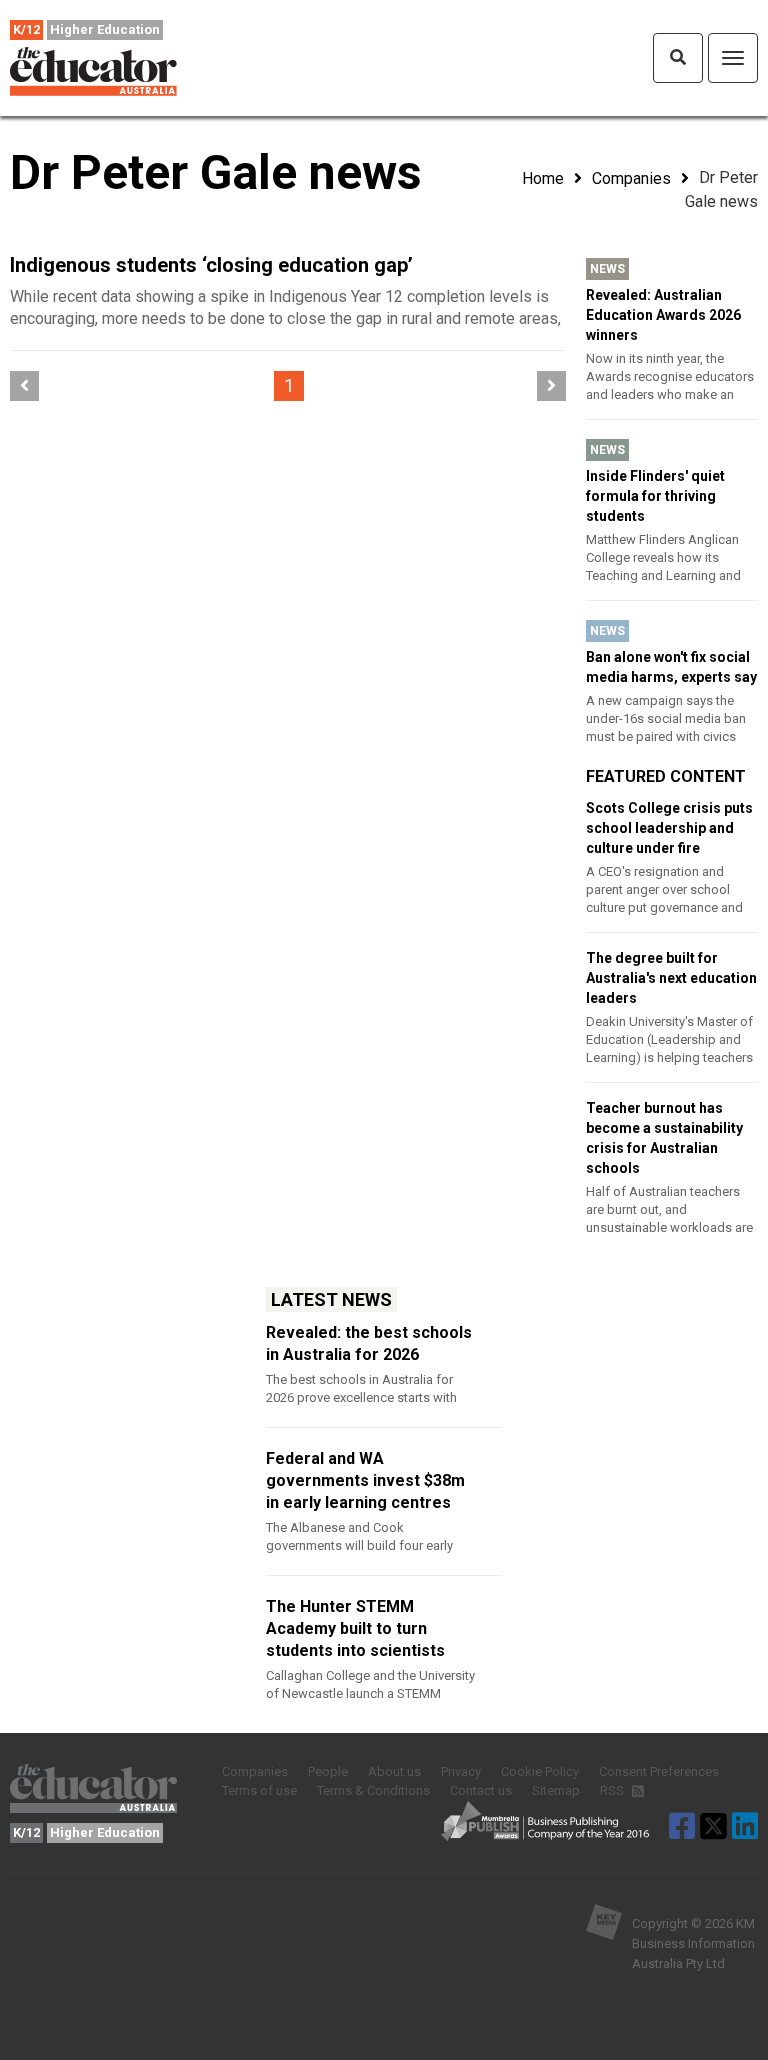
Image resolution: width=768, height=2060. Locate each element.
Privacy (461, 1771)
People (328, 1771)
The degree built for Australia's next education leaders (671, 978)
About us (394, 1771)
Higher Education (105, 29)
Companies (631, 178)
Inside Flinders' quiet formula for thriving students (655, 496)
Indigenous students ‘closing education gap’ (211, 265)
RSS (613, 1790)
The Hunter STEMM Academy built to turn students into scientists (355, 1628)
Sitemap (556, 1790)
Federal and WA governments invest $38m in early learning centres (365, 1480)
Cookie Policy (540, 1771)
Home (543, 178)
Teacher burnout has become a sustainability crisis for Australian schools (664, 1138)
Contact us (481, 1790)
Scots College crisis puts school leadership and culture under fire (669, 828)
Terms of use (259, 1790)
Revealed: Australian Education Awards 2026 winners (663, 315)
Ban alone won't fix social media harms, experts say (671, 667)
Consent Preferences (659, 1771)
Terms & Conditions (373, 1790)
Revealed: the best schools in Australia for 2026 (369, 1343)
